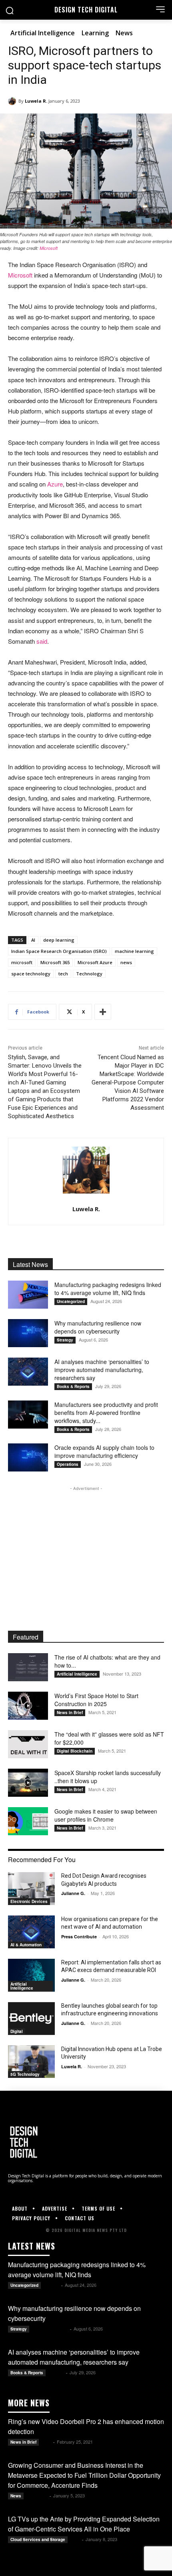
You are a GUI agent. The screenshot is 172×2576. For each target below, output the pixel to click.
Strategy (65, 1340)
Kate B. (52, 2285)
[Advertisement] (86, 1543)
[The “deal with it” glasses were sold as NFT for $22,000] (28, 1744)
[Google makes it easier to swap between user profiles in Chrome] (28, 1821)
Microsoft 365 (55, 962)
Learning (95, 33)
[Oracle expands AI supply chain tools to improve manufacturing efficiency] (28, 1457)
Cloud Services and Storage (38, 2540)
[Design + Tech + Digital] (86, 2142)
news (126, 962)
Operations (68, 1464)
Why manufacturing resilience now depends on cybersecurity (98, 1327)
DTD (75, 2539)
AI (33, 940)
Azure (55, 484)
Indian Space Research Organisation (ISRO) (59, 951)
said (42, 641)
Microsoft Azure (95, 962)
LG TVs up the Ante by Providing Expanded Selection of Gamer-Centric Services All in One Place (84, 2524)
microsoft (22, 962)
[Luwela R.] (13, 101)
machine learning (134, 951)
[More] (103, 1012)
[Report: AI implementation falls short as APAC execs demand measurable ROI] (31, 1975)
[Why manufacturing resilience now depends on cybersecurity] (28, 1333)
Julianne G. (73, 1893)
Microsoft (49, 248)
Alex (47, 2442)
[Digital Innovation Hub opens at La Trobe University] (31, 2062)
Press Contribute (79, 1937)
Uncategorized (71, 1301)
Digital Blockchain (75, 1751)
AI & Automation (26, 1945)
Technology (89, 974)
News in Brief (70, 1713)
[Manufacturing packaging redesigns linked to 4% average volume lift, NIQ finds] (28, 1295)
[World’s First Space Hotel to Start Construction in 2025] (28, 1706)
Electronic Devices (29, 1901)
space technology (31, 974)
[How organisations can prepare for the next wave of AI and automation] (31, 1932)
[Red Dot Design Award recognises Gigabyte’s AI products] (31, 1889)
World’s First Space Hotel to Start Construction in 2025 (96, 1700)
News (124, 33)
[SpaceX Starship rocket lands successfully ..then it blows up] (28, 1783)
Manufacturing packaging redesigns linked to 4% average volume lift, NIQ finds (108, 1289)
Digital (17, 2031)
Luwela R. (36, 101)
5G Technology (25, 2074)
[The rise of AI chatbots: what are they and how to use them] (28, 1667)
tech (63, 974)
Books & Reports (73, 1386)
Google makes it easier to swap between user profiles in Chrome (106, 1815)
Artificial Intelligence (43, 33)
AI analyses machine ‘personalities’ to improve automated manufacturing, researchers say (102, 1370)
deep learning (59, 940)
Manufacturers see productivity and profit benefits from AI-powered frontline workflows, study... (106, 1413)
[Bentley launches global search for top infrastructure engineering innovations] (31, 2019)
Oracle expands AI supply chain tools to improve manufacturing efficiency (104, 1451)
